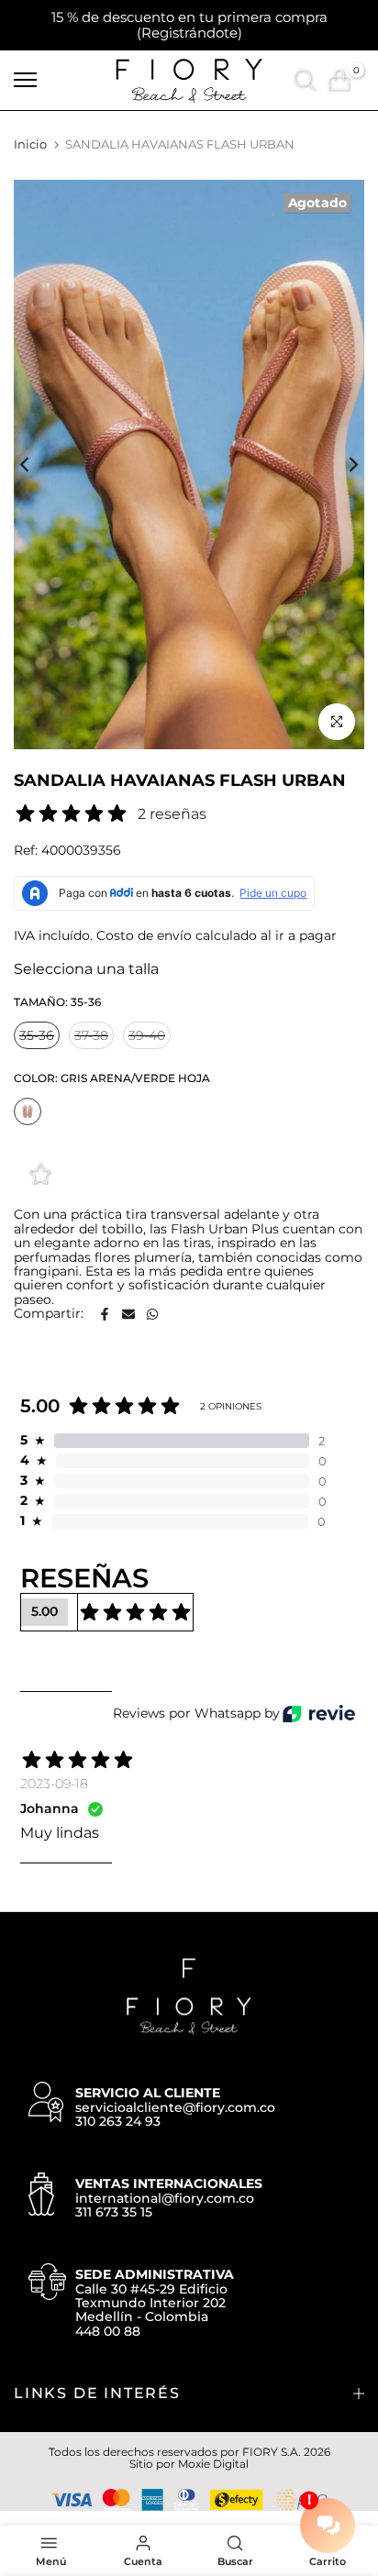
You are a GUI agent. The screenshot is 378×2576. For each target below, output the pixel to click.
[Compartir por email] (128, 1314)
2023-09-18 (54, 1784)
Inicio (30, 144)
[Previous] (37, 464)
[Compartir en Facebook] (105, 1314)
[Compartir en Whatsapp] (152, 1314)
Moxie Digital (213, 2464)
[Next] (341, 464)
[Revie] (319, 1714)
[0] (339, 80)
